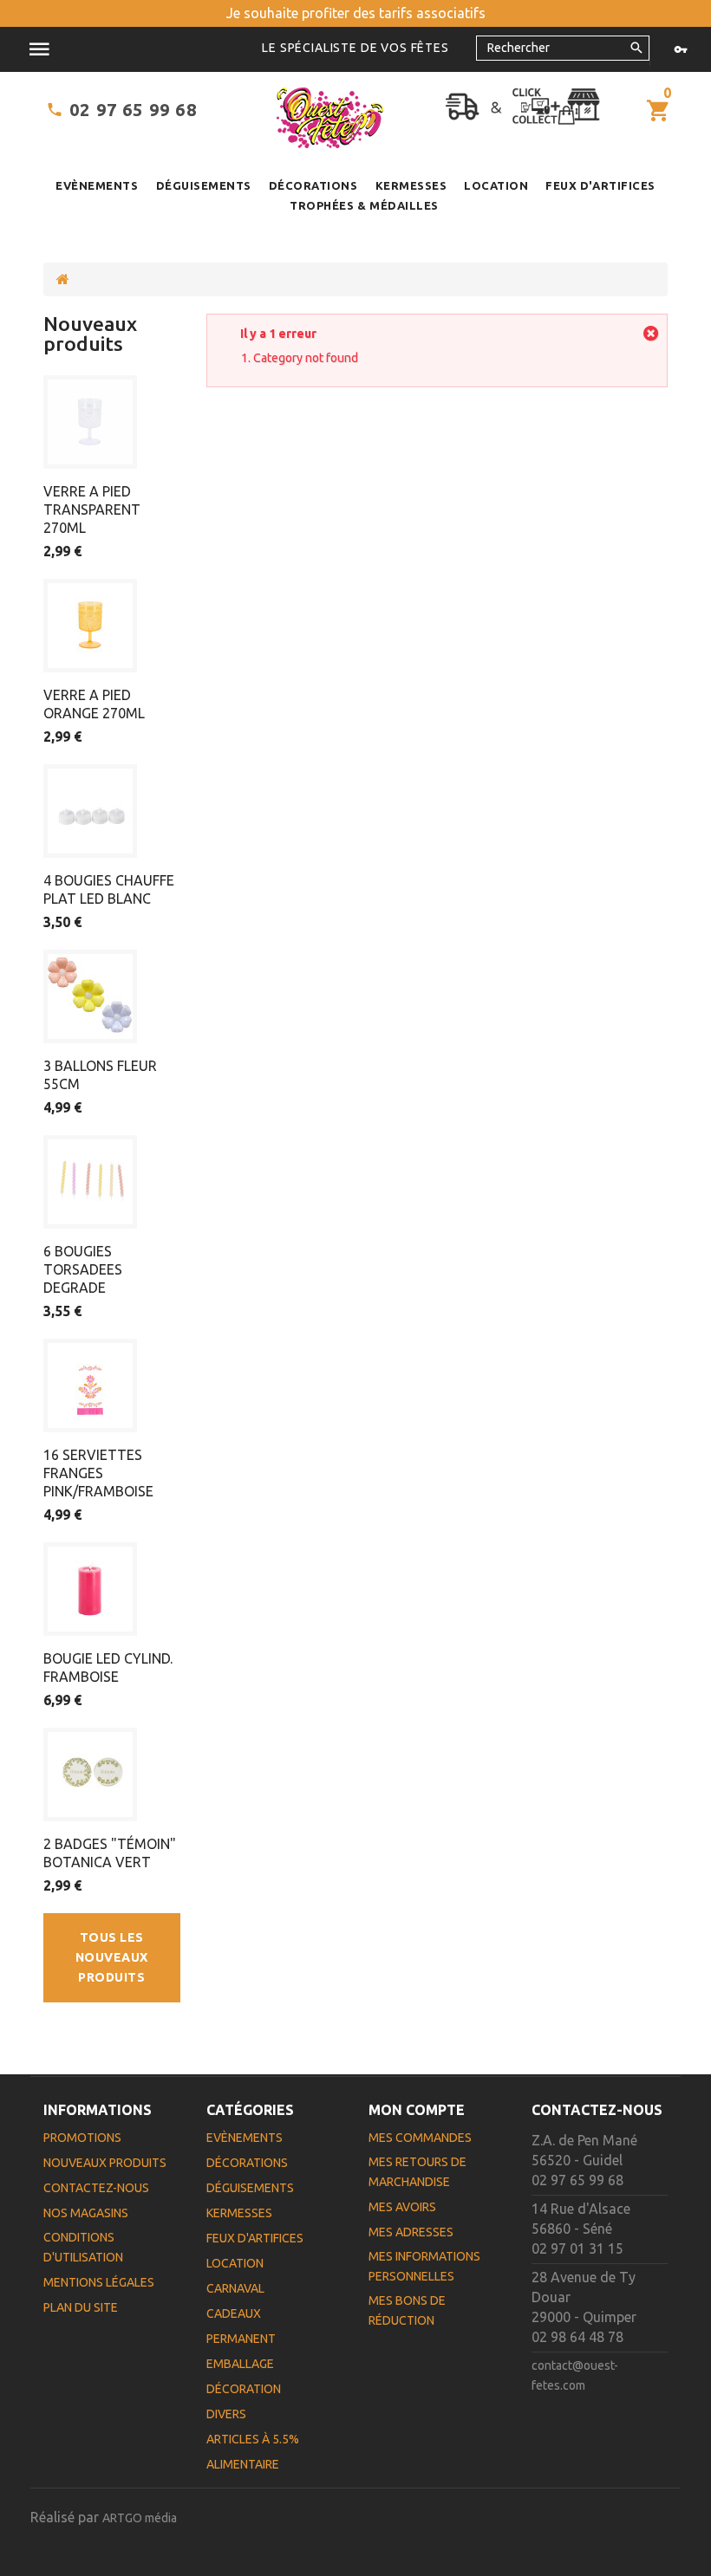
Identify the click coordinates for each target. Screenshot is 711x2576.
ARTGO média (140, 2518)
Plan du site (81, 2307)
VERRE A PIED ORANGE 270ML (94, 704)
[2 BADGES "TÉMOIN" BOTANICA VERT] (90, 1775)
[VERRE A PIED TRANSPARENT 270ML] (90, 422)
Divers (226, 2414)
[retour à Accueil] (63, 279)
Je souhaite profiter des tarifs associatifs (356, 13)
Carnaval (235, 2288)
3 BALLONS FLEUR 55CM (100, 1075)
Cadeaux (234, 2313)
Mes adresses (411, 2232)
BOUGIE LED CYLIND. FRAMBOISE (108, 1668)
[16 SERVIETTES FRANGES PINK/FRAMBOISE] (90, 1385)
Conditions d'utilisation (83, 2247)
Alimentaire (243, 2464)
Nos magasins (86, 2213)
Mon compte (417, 2110)
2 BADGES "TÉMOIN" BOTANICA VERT (110, 1853)
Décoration (244, 2389)
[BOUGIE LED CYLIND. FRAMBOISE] (90, 1589)
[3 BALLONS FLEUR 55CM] (90, 996)
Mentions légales (99, 2282)
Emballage (240, 2364)
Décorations (313, 185)
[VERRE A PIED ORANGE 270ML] (90, 626)
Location (496, 185)
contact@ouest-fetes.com (575, 2375)
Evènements (97, 185)
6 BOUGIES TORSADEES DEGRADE (83, 1269)
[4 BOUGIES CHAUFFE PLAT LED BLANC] (90, 811)
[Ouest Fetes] (330, 118)
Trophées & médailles (364, 205)
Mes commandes (420, 2138)
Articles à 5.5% (253, 2439)
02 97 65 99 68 (133, 110)
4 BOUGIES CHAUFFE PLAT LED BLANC (109, 889)
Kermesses (411, 185)
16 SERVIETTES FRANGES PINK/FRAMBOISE (98, 1473)
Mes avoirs (402, 2207)
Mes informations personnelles (424, 2266)
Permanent (241, 2339)
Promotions (82, 2138)
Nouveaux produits (90, 334)
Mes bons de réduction (407, 2310)
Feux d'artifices (600, 185)
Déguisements (204, 185)
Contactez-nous (96, 2188)
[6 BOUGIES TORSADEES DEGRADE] (90, 1182)
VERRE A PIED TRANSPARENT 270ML (92, 509)
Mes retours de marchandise (417, 2172)
